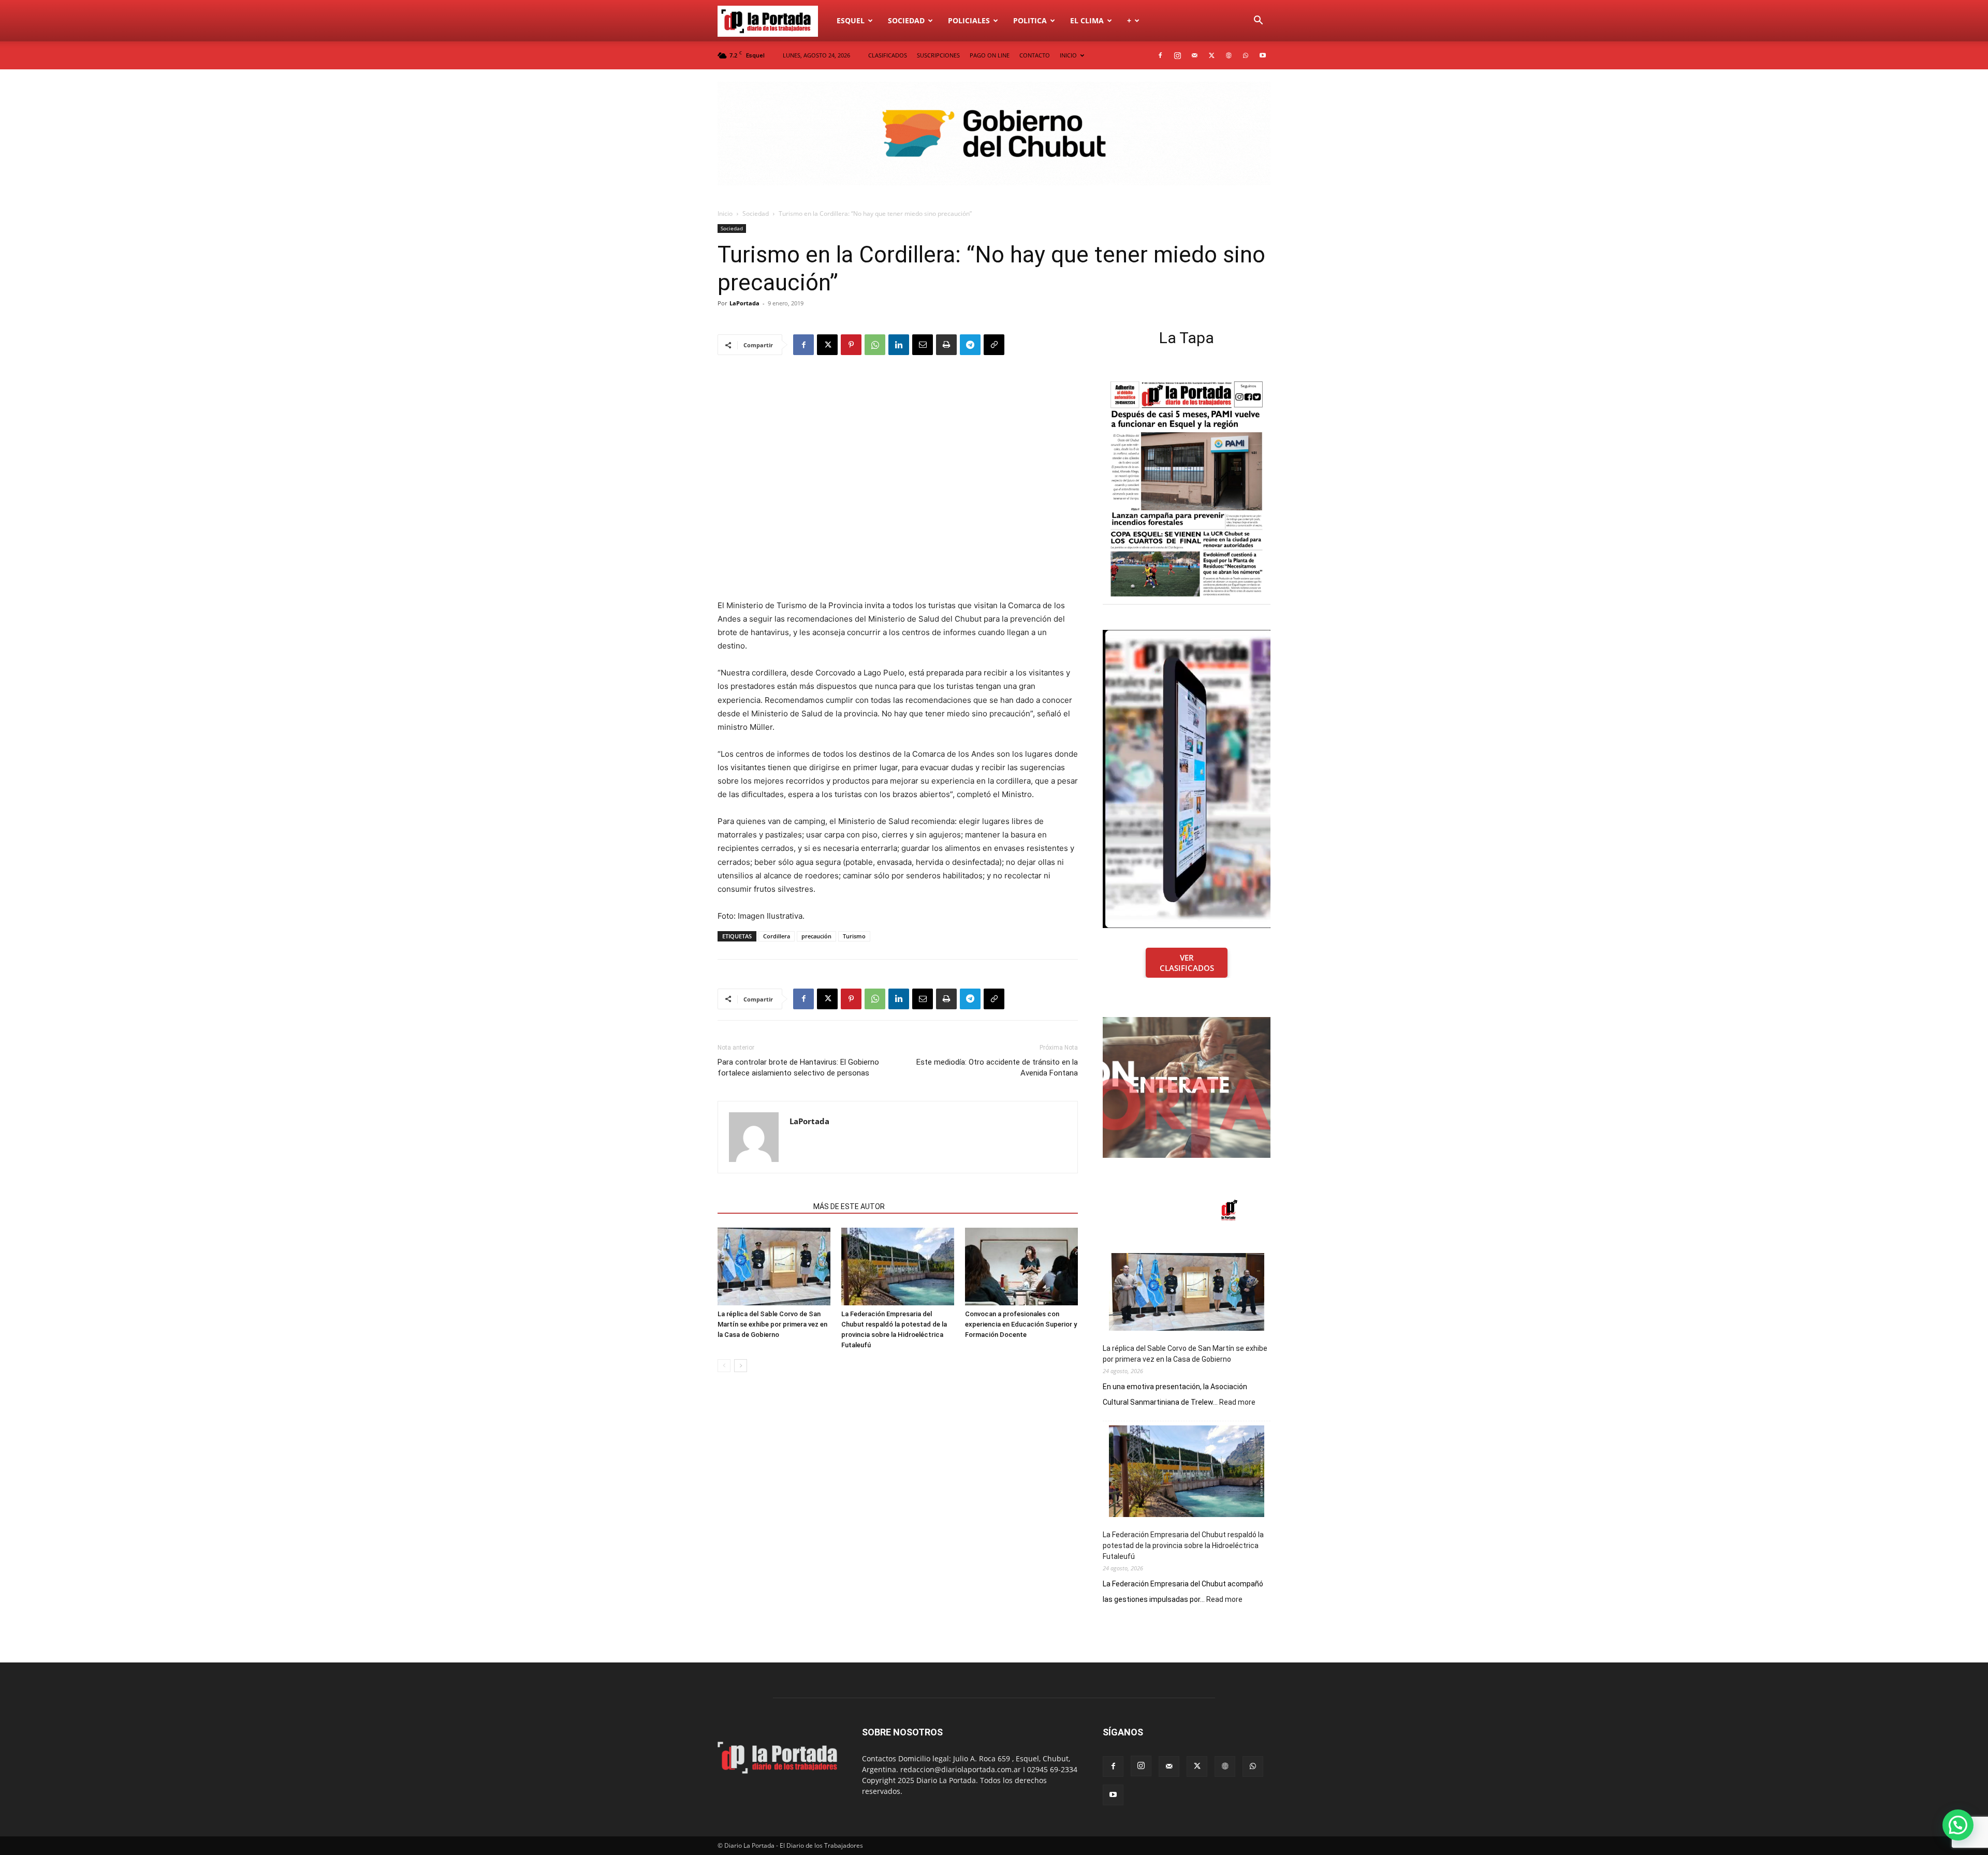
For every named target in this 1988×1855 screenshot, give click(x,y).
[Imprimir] (946, 345)
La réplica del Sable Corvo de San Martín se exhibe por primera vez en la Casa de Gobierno (772, 1324)
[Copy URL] (994, 345)
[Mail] (1194, 55)
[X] (1211, 55)
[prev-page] (724, 1366)
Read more (1237, 1403)
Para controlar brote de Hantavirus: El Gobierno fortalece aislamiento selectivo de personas (798, 1068)
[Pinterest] (851, 345)
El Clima (1087, 20)
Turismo (854, 936)
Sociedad (906, 20)
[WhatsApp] (1246, 55)
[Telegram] (970, 345)
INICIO (1068, 55)
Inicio (725, 214)
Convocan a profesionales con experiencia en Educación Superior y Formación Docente (1021, 1324)
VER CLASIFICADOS (1187, 963)
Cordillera (777, 936)
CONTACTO (1035, 55)
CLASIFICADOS (888, 55)
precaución (816, 936)
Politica (1030, 20)
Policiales (969, 20)
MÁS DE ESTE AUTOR (849, 1206)
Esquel (851, 20)
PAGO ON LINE (990, 55)
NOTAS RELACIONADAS (762, 1206)
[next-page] (741, 1366)
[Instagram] (1177, 55)
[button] (1258, 21)
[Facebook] (1160, 55)
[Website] (1229, 55)
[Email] (923, 345)
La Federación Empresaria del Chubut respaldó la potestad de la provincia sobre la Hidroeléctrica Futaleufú (1183, 1545)
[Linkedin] (899, 345)
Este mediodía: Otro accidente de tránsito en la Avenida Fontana (997, 1068)
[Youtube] (1263, 55)
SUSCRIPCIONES (938, 55)
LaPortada (744, 303)
